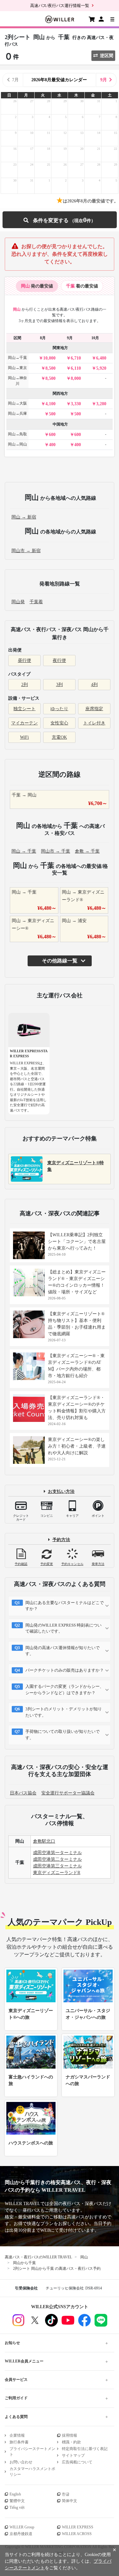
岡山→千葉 (17, 358)
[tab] (37, 286)
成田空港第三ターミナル (57, 1866)
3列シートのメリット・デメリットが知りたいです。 (64, 1712)
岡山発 (18, 602)
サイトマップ (73, 2455)
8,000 (76, 378)
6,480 (101, 358)
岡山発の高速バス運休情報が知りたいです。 (63, 1651)
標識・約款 (71, 2442)
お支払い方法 (61, 1492)
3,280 (101, 404)
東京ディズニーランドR (57, 1873)
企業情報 (17, 2435)
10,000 (49, 358)
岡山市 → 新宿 (26, 551)
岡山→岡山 (17, 444)
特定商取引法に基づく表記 (85, 2449)
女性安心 (59, 723)
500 (52, 414)
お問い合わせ (21, 2462)
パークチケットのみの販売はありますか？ (65, 1670)
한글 (66, 2494)
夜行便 (59, 661)
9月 (104, 80)
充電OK (59, 737)
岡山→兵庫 (17, 413)
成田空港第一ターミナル (57, 1853)
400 (52, 445)
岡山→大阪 (17, 403)
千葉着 (36, 602)
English (15, 2494)
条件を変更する (59, 220)
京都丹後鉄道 (21, 2534)
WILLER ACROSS (77, 2534)
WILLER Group (22, 2527)
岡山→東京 (17, 368)
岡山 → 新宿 (24, 517)
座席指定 (94, 709)
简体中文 (69, 2501)
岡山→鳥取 (17, 434)
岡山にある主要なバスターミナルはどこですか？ (65, 1606)
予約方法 (61, 1540)
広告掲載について (77, 2462)
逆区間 (107, 56)
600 (52, 435)
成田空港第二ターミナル (57, 1859)
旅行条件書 (19, 2442)
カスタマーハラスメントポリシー (32, 2472)
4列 (94, 685)
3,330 (76, 404)
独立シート (24, 709)
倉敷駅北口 (44, 1841)
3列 (60, 685)
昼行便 (24, 661)
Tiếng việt (17, 2507)
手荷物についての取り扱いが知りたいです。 (63, 1735)
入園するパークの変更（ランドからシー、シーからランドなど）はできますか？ (65, 1690)
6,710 (76, 358)
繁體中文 (17, 2501)
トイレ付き (94, 723)
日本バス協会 (23, 1793)
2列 (25, 685)
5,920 (101, 368)
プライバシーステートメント (32, 2452)
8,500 (50, 368)
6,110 (76, 368)
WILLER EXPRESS (78, 2527)
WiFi (24, 737)
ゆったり (59, 709)
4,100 (50, 404)
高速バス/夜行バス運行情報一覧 (60, 6)
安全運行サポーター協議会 (68, 1793)
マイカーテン (24, 723)
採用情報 (69, 2435)
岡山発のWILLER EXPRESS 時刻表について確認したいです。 (63, 1628)
